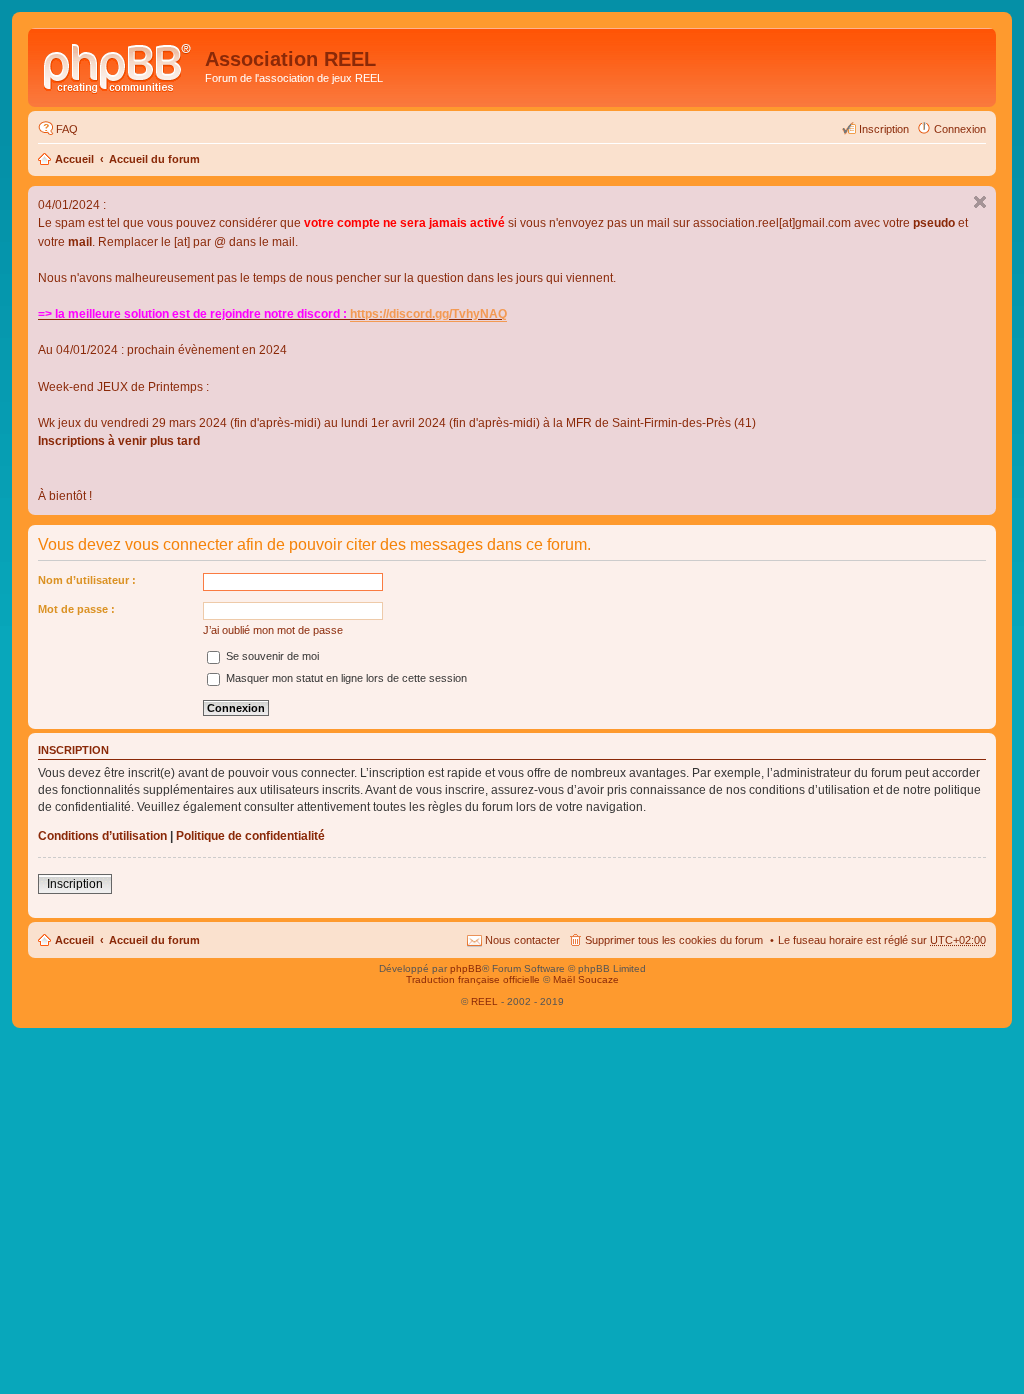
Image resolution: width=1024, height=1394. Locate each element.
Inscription (75, 884)
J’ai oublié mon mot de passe (273, 630)
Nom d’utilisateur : (87, 580)
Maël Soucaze (586, 979)
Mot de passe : (76, 609)
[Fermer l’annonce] (980, 202)
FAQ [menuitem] (67, 129)
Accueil (74, 159)
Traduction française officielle (473, 979)
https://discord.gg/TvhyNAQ (428, 314)
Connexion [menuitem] (960, 129)
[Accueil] (119, 65)
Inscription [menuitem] (884, 129)
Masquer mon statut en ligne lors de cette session (345, 678)
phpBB (466, 968)
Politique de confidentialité (250, 836)
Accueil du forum (154, 159)
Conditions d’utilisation (102, 836)
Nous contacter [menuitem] (522, 940)
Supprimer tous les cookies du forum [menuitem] (674, 940)
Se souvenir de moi (271, 656)
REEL (484, 1001)
